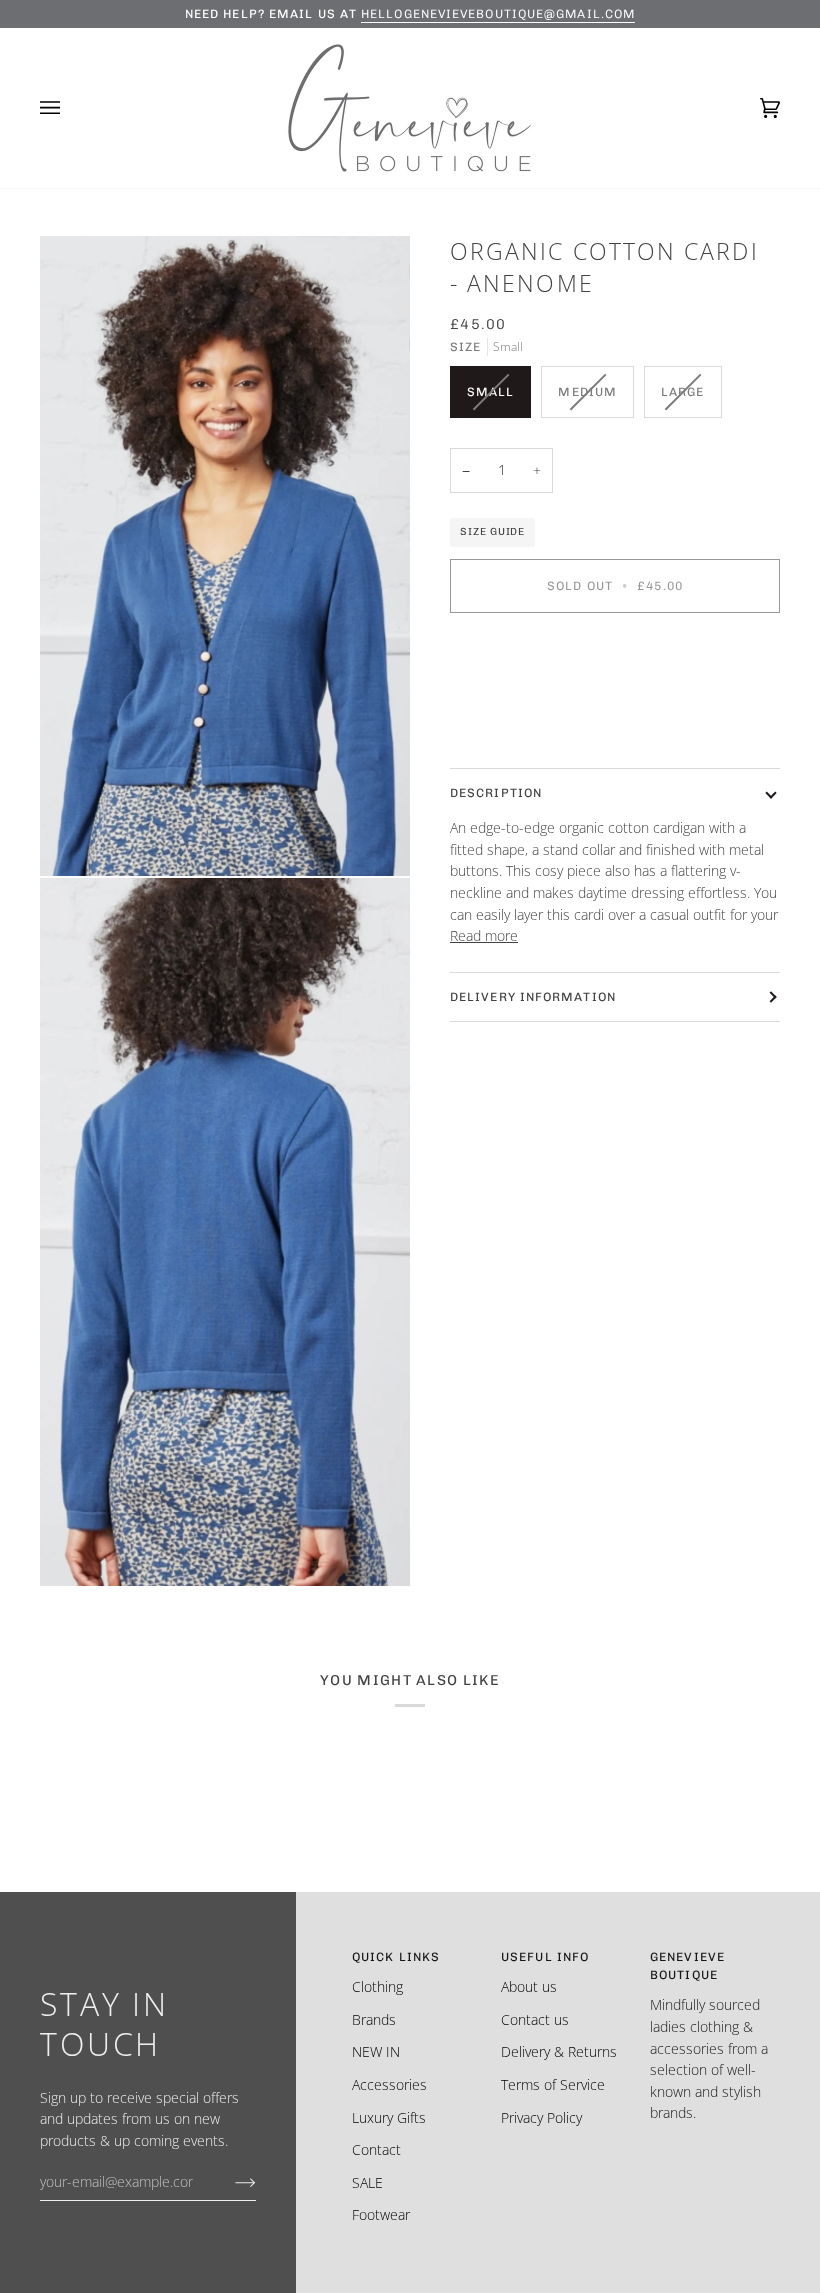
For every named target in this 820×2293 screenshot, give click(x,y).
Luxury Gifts (389, 2117)
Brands (374, 2019)
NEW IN (376, 2051)
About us (529, 1986)
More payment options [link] (521, 706)
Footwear (381, 2214)
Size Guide (492, 531)
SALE (367, 2182)
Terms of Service (553, 2084)
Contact (376, 2149)
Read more (484, 935)
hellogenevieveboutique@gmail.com (498, 14)
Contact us (535, 2019)
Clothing (377, 1986)
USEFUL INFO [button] (545, 1957)
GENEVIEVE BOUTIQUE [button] (687, 1966)
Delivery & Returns (559, 2051)
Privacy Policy (541, 2117)
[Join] (229, 2181)
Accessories (389, 2084)
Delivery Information (533, 997)
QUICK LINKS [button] (396, 1957)
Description (496, 793)
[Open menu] (70, 108)
